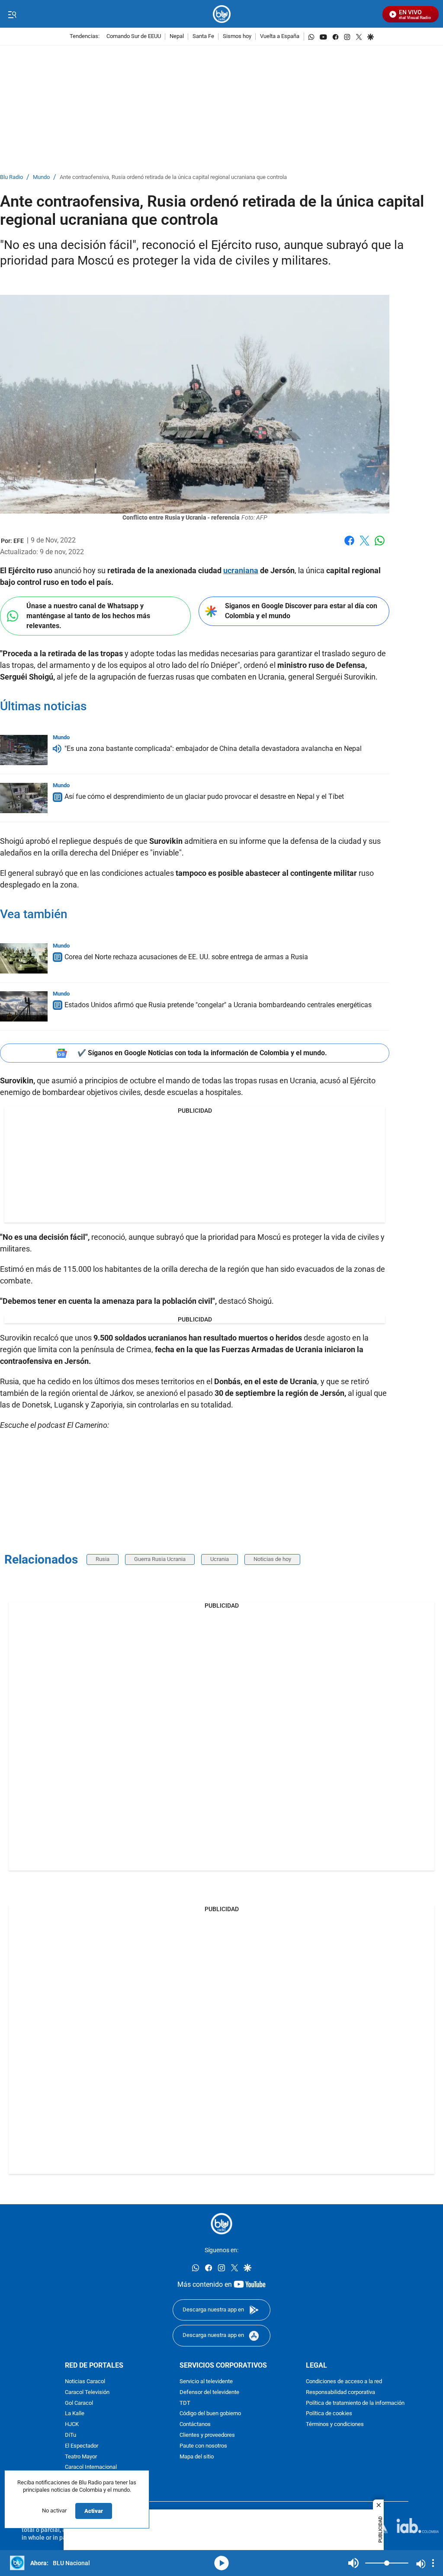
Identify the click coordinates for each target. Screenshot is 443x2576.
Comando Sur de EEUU (134, 37)
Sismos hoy (237, 37)
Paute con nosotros (203, 2446)
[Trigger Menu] (12, 14)
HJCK (72, 2424)
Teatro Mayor (81, 2457)
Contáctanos (195, 2424)
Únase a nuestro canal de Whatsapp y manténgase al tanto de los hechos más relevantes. (88, 616)
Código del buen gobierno (210, 2414)
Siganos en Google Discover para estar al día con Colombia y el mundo (301, 611)
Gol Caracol (79, 2403)
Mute (353, 2563)
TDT (185, 2403)
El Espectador (82, 2446)
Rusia (103, 1559)
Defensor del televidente (209, 2392)
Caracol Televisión (87, 2392)
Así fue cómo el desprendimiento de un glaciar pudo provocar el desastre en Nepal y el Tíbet (204, 796)
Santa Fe (203, 37)
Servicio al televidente (206, 2382)
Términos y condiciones (335, 2424)
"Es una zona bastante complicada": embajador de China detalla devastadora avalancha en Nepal (213, 749)
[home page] (222, 14)
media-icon (221, 2563)
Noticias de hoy (272, 1559)
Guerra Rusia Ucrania (160, 1559)
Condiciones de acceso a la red (344, 2382)
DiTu (71, 2435)
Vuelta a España (280, 37)
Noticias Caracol (85, 2382)
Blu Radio (11, 177)
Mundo (41, 177)
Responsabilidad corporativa (340, 2392)
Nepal (177, 37)
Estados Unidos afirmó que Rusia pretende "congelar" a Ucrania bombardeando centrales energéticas (218, 1005)
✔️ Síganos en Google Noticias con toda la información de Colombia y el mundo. (202, 1053)
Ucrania (220, 1559)
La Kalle (75, 2414)
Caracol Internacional (91, 2467)
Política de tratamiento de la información (355, 2403)
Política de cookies (329, 2414)
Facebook (349, 546)
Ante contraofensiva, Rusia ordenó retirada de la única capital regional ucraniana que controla (173, 177)
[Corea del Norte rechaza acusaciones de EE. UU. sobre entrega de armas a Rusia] (24, 958)
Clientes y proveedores (207, 2435)
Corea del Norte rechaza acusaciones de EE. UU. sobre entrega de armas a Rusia (186, 957)
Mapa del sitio (197, 2457)
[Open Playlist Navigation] (433, 2563)
